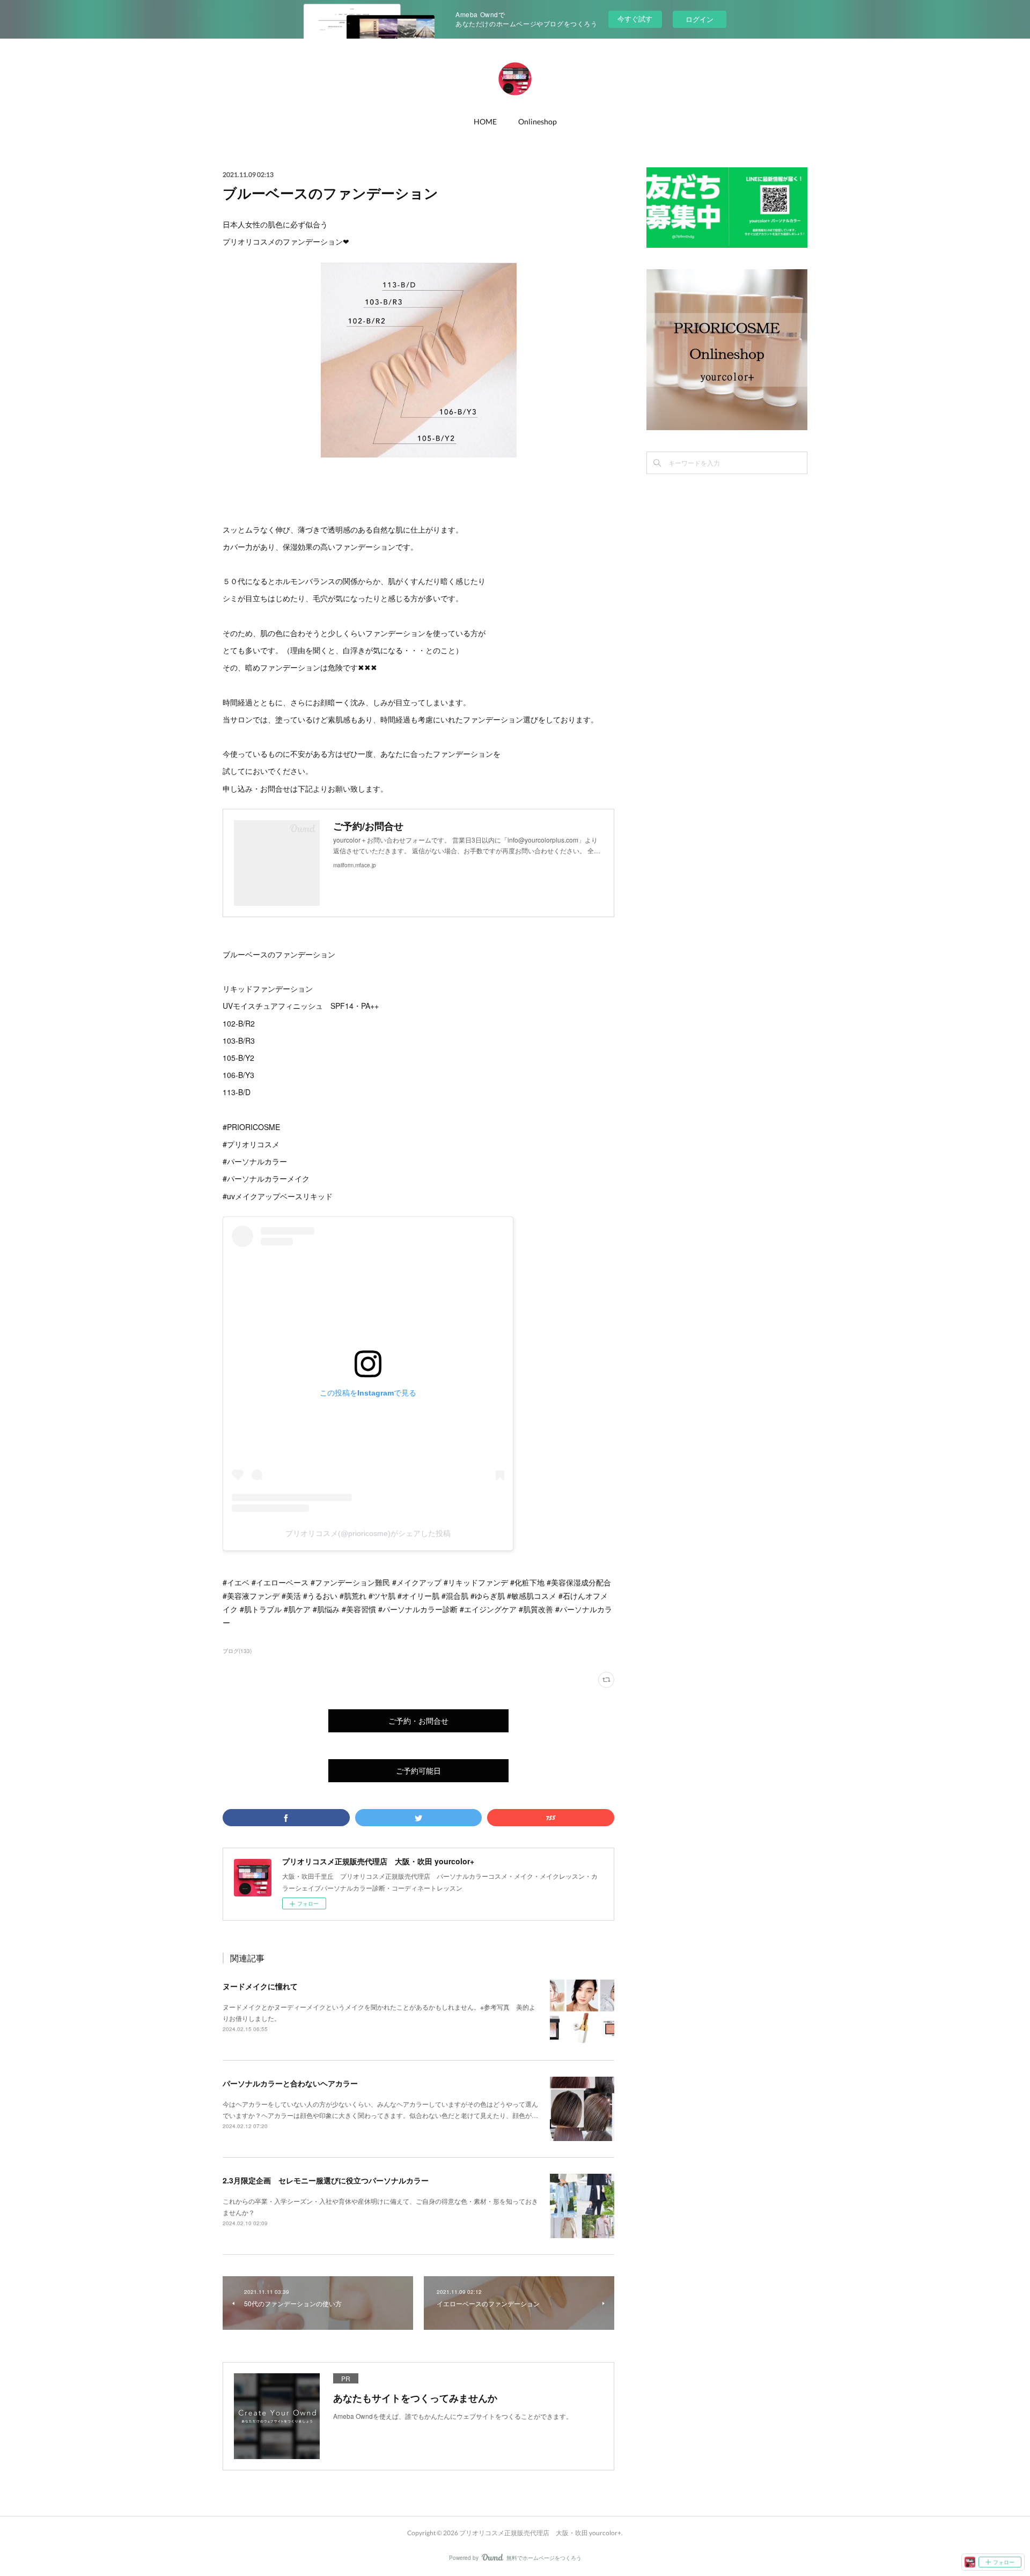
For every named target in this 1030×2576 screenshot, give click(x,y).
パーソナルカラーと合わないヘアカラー (290, 2083)
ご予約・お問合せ (418, 1721)
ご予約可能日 (418, 1771)
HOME (485, 121)
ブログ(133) (237, 1651)
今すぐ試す (635, 19)
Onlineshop (538, 121)
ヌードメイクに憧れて (260, 1986)
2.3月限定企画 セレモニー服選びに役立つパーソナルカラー (326, 2180)
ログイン (700, 19)
